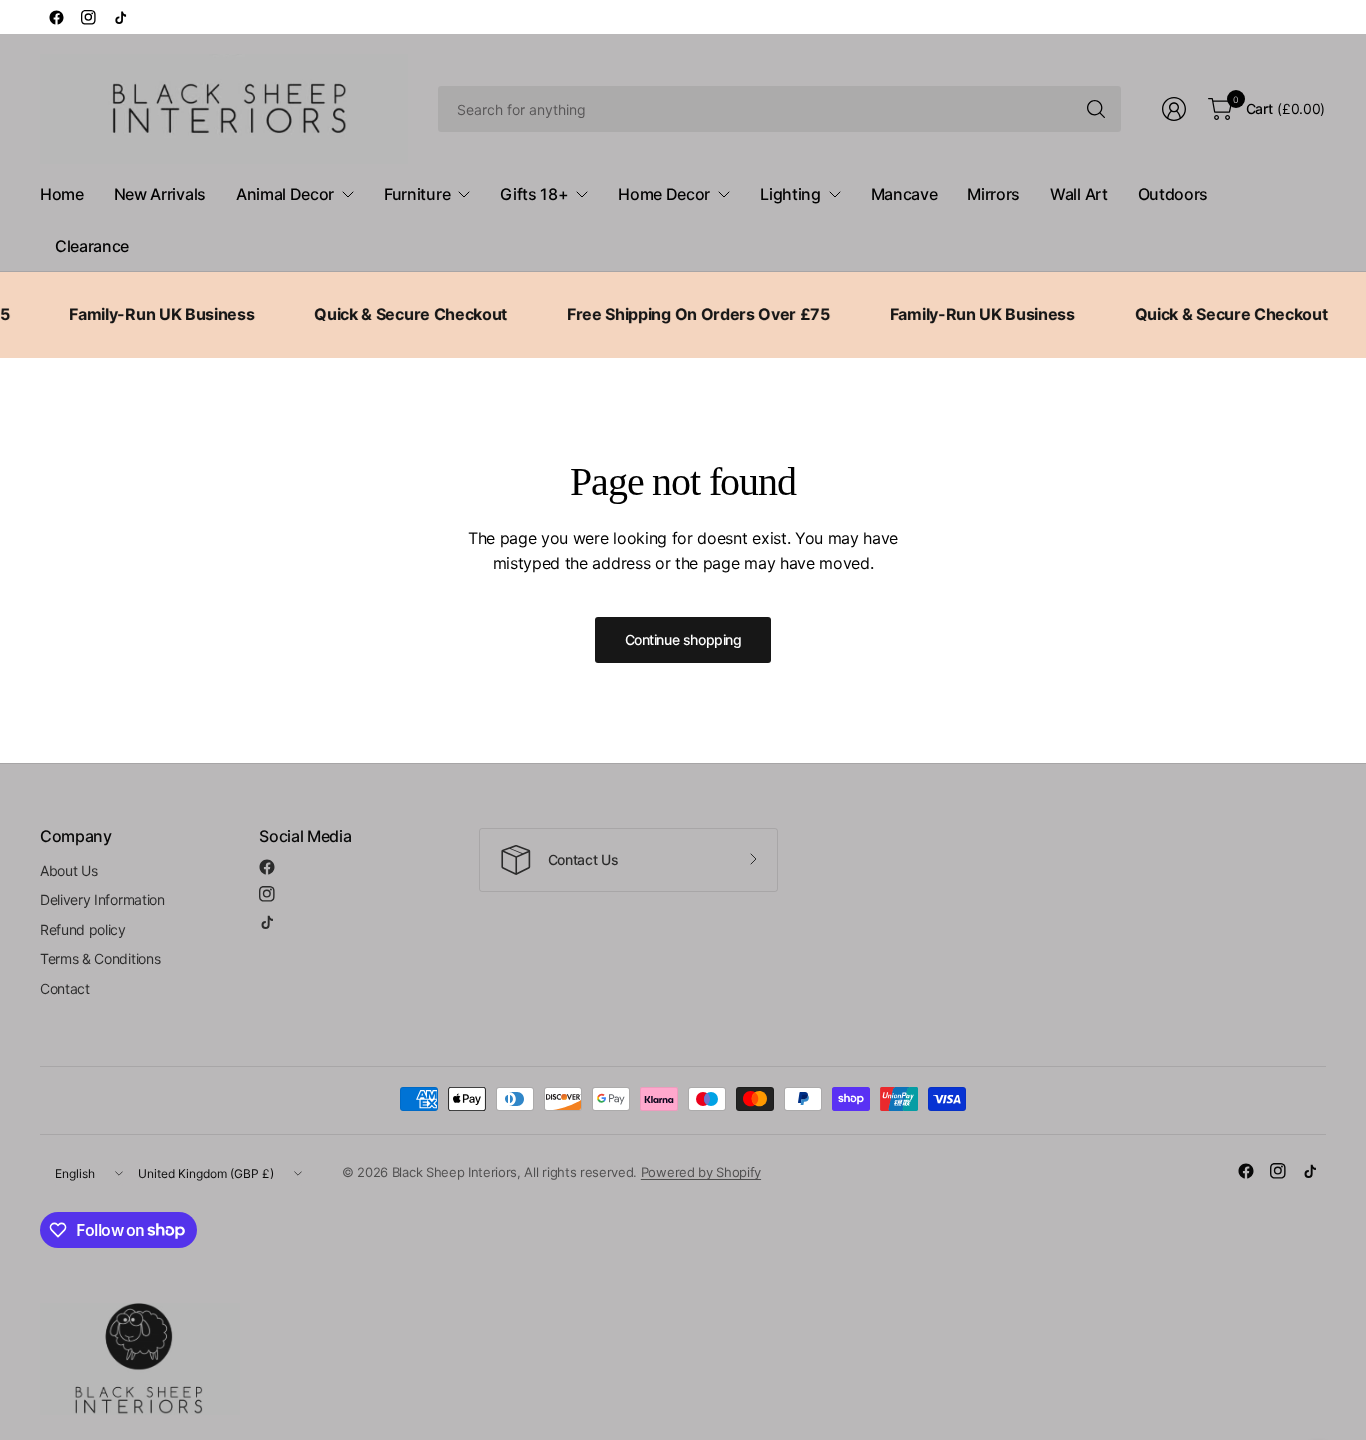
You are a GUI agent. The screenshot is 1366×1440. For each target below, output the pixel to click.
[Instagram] (88, 17)
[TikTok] (120, 17)
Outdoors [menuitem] (1173, 194)
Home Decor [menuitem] (664, 194)
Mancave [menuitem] (904, 194)
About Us (68, 870)
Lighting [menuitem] (790, 194)
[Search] (1096, 109)
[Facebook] (56, 17)
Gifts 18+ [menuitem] (534, 194)
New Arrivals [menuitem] (160, 194)
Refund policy (83, 929)
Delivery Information (102, 899)
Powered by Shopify (701, 1172)
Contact (65, 988)
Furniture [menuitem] (417, 194)
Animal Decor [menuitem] (285, 194)
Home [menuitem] (62, 194)
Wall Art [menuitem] (1078, 194)
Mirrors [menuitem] (993, 194)
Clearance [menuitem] (92, 246)
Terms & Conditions (100, 958)
